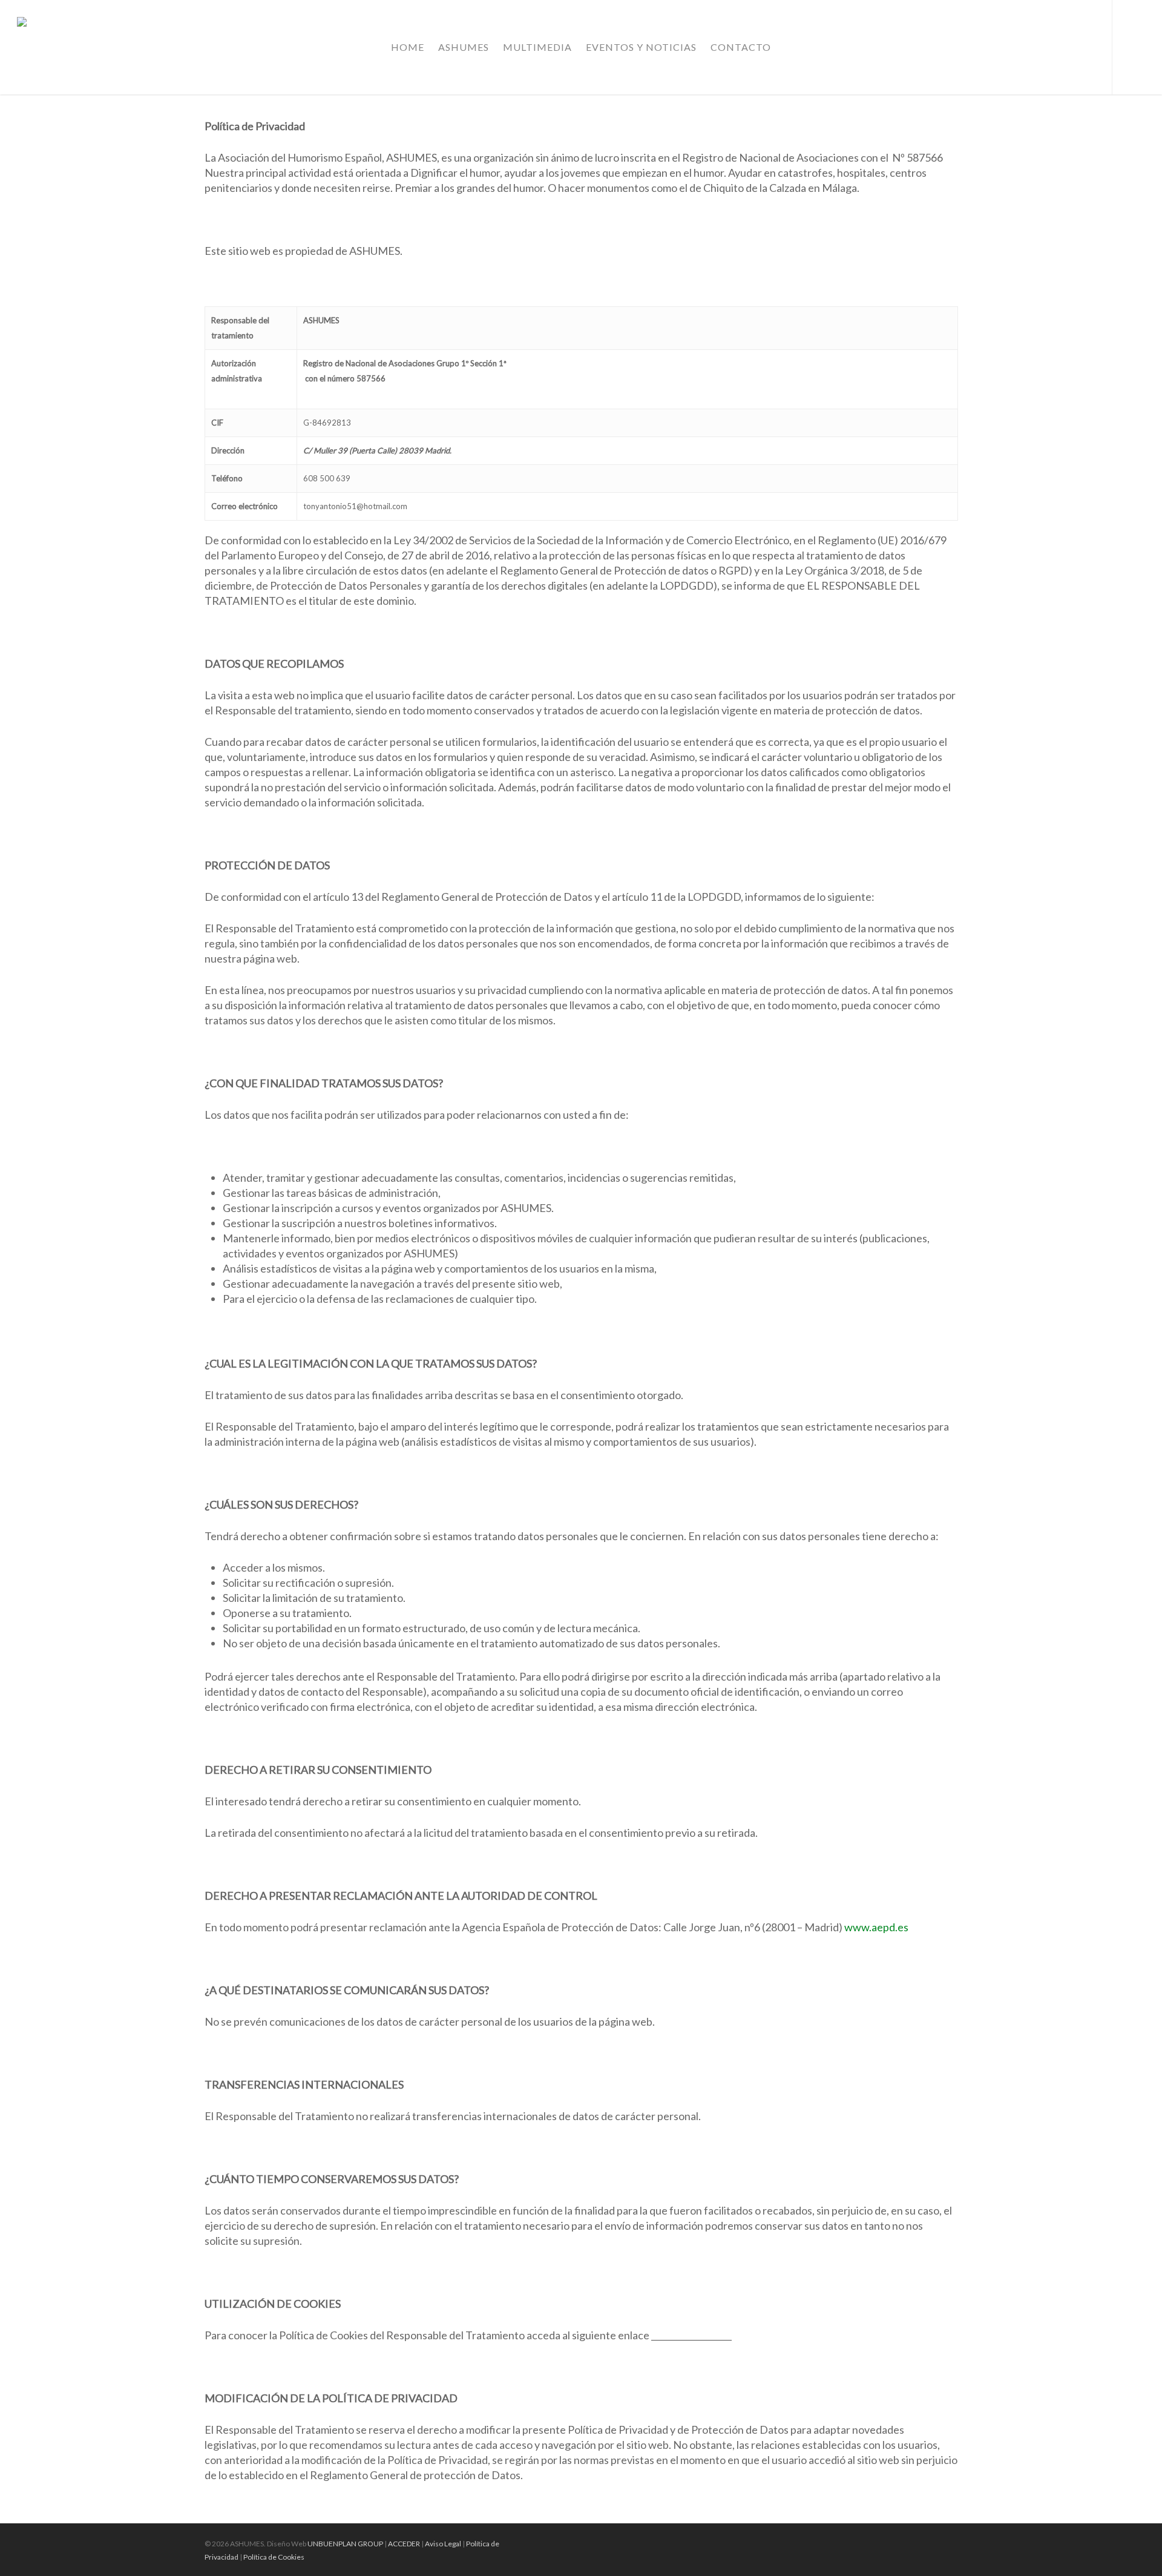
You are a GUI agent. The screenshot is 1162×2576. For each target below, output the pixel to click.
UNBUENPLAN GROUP (345, 2544)
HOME (408, 47)
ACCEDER (404, 2544)
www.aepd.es (876, 1927)
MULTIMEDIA (537, 47)
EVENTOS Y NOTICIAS (641, 47)
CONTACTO (741, 47)
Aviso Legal (443, 2544)
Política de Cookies (274, 2557)
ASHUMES (464, 47)
